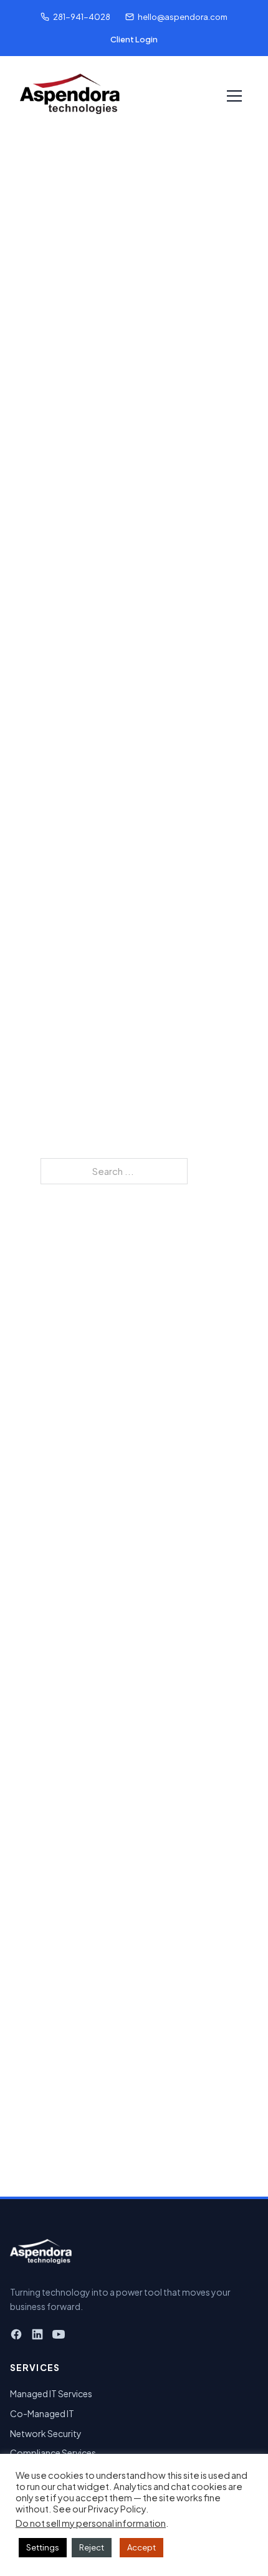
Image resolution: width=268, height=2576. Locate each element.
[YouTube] (59, 2336)
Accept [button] (141, 2547)
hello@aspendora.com (183, 17)
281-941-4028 (82, 17)
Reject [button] (92, 2547)
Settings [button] (43, 2547)
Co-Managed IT (42, 2413)
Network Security (46, 2433)
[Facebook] (16, 2336)
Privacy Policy (117, 2509)
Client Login (134, 39)
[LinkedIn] (37, 2336)
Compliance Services (53, 2453)
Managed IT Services (51, 2393)
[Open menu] (234, 96)
